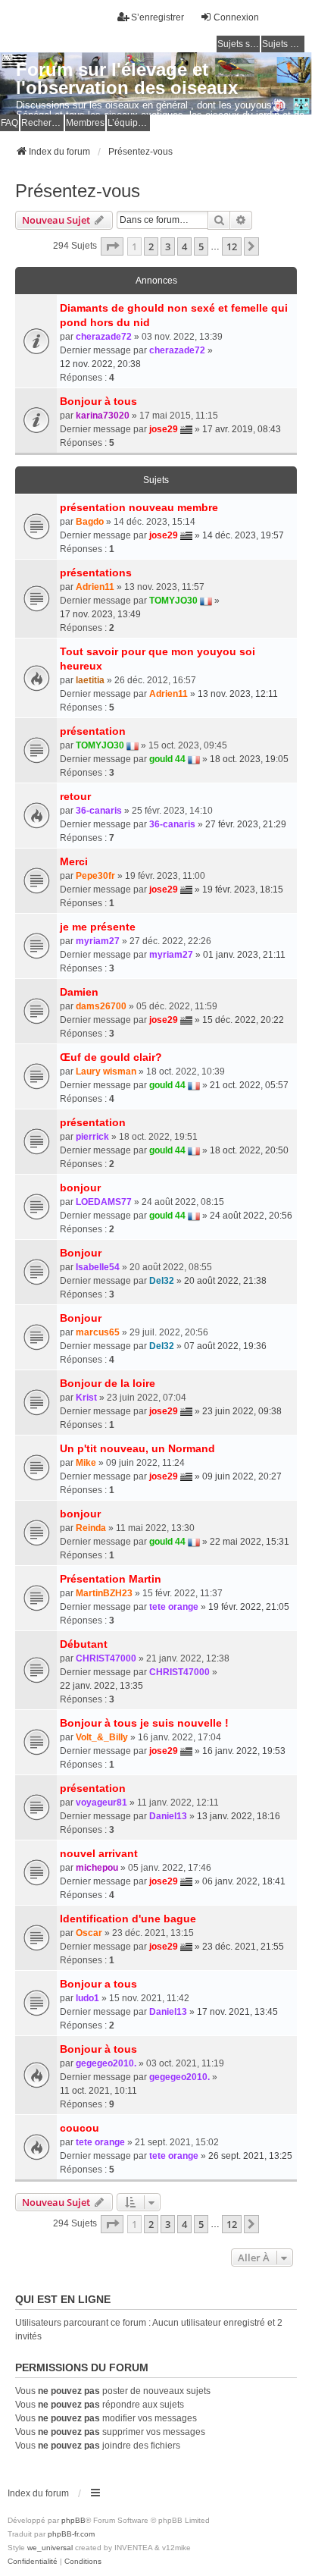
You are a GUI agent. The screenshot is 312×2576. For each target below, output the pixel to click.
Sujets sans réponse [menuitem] (239, 44)
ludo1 (87, 1998)
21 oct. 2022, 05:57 (249, 1085)
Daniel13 (168, 1816)
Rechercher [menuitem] (42, 123)
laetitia (90, 680)
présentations (96, 573)
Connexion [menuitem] (236, 17)
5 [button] (201, 246)
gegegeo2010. (106, 2063)
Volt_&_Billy (102, 1737)
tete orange (174, 1607)
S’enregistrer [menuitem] (158, 17)
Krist (86, 1398)
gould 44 (167, 759)
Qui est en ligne (63, 2299)
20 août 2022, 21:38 (225, 1281)
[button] (112, 246)
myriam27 (98, 941)
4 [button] (184, 246)
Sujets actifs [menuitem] (283, 44)
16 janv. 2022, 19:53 (244, 1751)
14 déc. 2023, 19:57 (243, 535)
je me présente (98, 927)
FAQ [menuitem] (9, 123)
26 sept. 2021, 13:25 (250, 2156)
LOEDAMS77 (104, 1202)
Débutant (84, 1644)
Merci (74, 861)
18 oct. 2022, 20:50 (249, 1150)
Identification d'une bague (128, 1919)
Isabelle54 (98, 1267)
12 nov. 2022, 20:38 (100, 364)
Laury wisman (106, 1072)
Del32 (162, 1281)
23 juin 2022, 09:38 (242, 1411)
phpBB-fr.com (71, 2534)
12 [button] (232, 246)
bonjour (80, 1188)
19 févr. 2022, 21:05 (249, 1607)
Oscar (89, 1933)
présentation (93, 731)
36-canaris (99, 811)
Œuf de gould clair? (111, 1057)
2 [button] (151, 246)
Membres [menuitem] (85, 123)
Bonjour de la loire (108, 1383)
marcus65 (98, 1332)
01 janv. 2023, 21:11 (244, 955)
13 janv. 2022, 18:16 (239, 1816)
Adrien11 (95, 587)
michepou (97, 1868)
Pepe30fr (95, 876)
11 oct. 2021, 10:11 (98, 2091)
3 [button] (168, 246)
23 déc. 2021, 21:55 (243, 1947)
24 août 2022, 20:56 (251, 1216)
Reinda (91, 1528)
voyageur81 (101, 1803)
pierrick (92, 1137)
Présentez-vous (78, 191)
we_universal (50, 2548)
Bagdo (90, 522)
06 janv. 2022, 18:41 (244, 1881)
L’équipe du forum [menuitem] (129, 123)
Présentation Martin (111, 1579)
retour (75, 796)
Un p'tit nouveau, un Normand (137, 1448)
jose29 (164, 429)
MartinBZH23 (104, 1593)
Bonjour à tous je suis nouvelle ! (144, 1723)
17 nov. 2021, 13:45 (237, 2012)
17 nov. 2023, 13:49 (100, 614)
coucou (80, 2128)
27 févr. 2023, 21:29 (246, 824)
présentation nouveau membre (139, 507)
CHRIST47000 (106, 1658)
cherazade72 (104, 337)
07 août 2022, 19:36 (225, 1346)
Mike (86, 1463)
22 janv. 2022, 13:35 (101, 1686)
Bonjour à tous (98, 401)
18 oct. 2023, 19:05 (249, 759)
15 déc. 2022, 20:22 (243, 1020)
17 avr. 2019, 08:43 (242, 429)
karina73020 (103, 416)
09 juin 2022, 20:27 (242, 1476)
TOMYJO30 (173, 601)
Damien (79, 992)
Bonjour (81, 1253)
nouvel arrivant (99, 1853)
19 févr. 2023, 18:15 (243, 890)
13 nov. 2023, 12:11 (238, 694)
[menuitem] (33, 2562)
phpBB (73, 2520)
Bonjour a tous (98, 1984)
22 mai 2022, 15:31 (250, 1542)
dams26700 (101, 1006)
